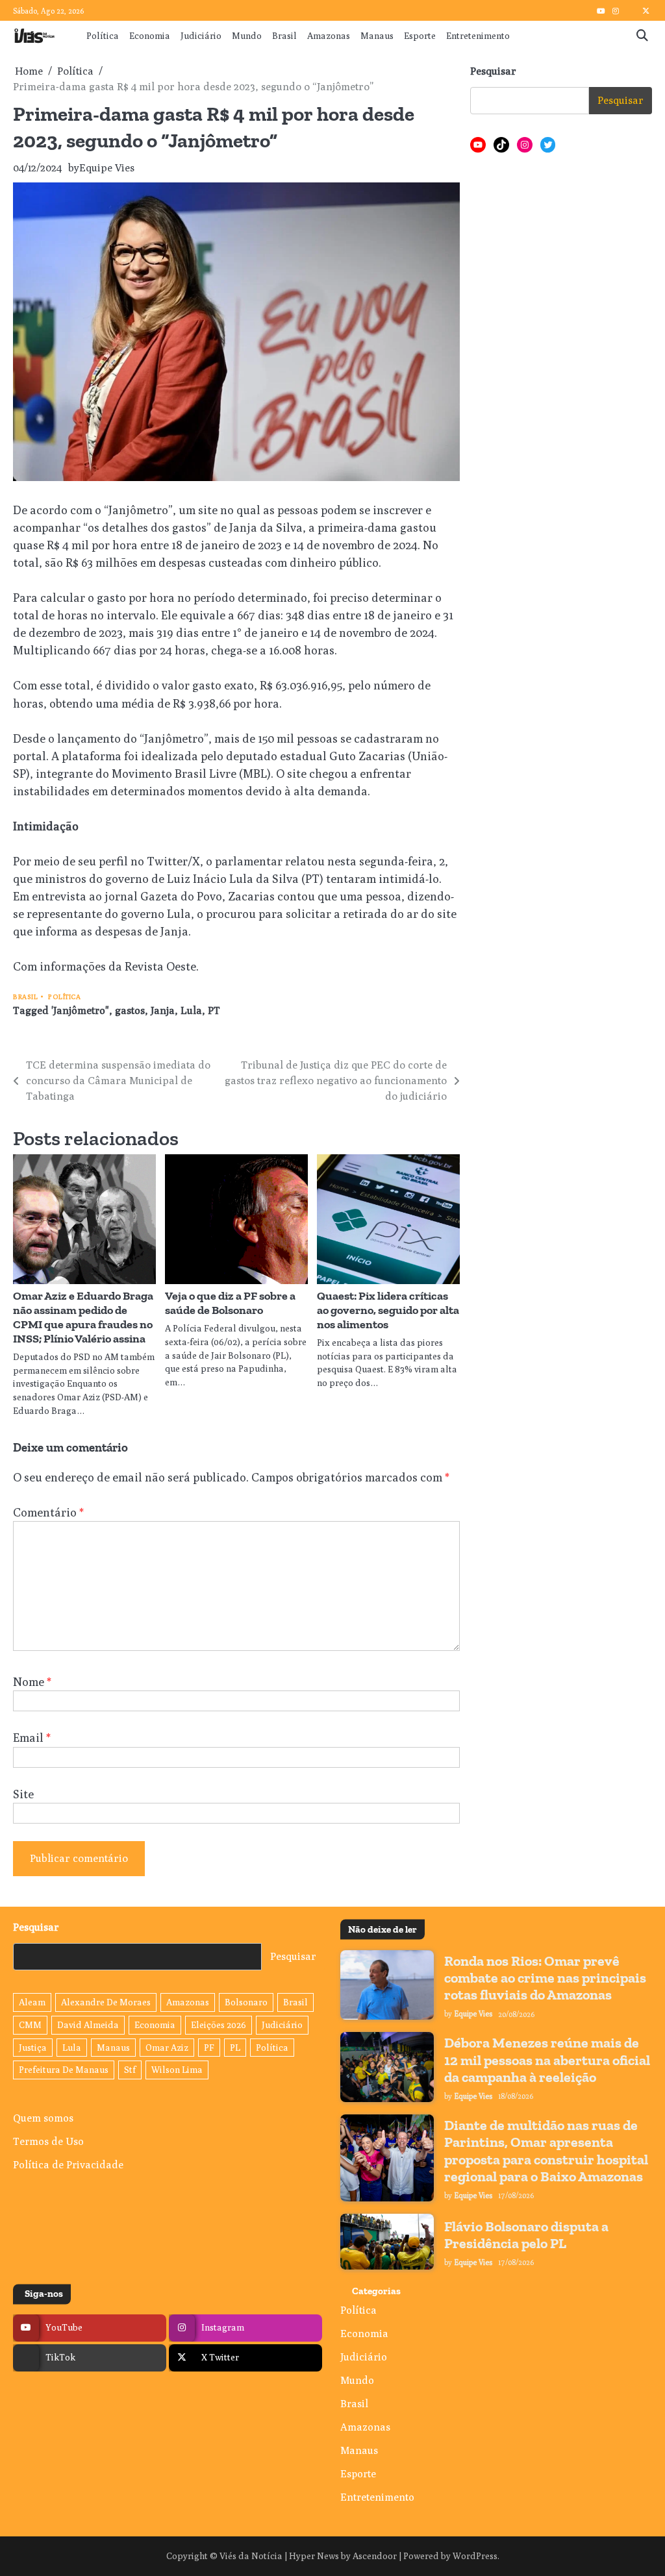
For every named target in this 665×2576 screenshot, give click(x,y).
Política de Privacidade (68, 2165)
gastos (130, 1010)
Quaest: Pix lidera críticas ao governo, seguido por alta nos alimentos (388, 1310)
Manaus (377, 36)
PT (214, 1010)
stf (130, 2070)
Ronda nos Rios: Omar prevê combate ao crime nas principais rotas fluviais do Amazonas (545, 1978)
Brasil (284, 36)
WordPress (475, 2556)
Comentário (48, 1512)
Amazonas (329, 36)
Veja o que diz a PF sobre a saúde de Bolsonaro (230, 1303)
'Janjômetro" (80, 1010)
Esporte (420, 36)
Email (32, 1738)
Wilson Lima (177, 2070)
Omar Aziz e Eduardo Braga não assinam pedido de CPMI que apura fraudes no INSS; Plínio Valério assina (83, 1317)
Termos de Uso (48, 2141)
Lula (191, 1010)
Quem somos (43, 2118)
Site (23, 1794)
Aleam (32, 2002)
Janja (163, 1010)
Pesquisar (493, 71)
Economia (150, 36)
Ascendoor (375, 2556)
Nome (32, 1682)
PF (209, 2048)
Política (103, 36)
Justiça (33, 2048)
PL (235, 2048)
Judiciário (201, 36)
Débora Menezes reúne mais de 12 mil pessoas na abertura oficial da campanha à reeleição (547, 2060)
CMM (30, 2025)
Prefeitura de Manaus (64, 2070)
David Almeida (88, 2025)
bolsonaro (246, 2002)
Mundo (247, 36)
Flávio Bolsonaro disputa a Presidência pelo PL (526, 2235)
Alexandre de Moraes (106, 2002)
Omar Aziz (167, 2048)
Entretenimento (478, 36)
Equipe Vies (107, 168)
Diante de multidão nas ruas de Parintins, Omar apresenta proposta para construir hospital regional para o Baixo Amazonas (546, 2151)
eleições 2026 (219, 2025)
